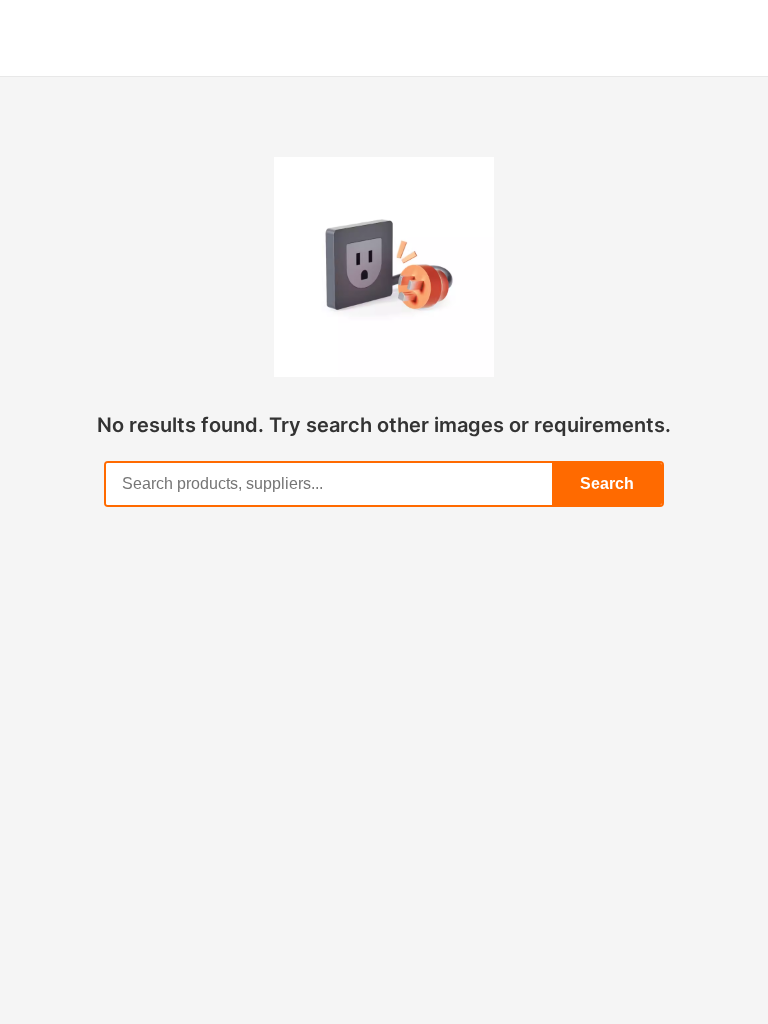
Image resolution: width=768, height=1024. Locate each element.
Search (607, 483)
